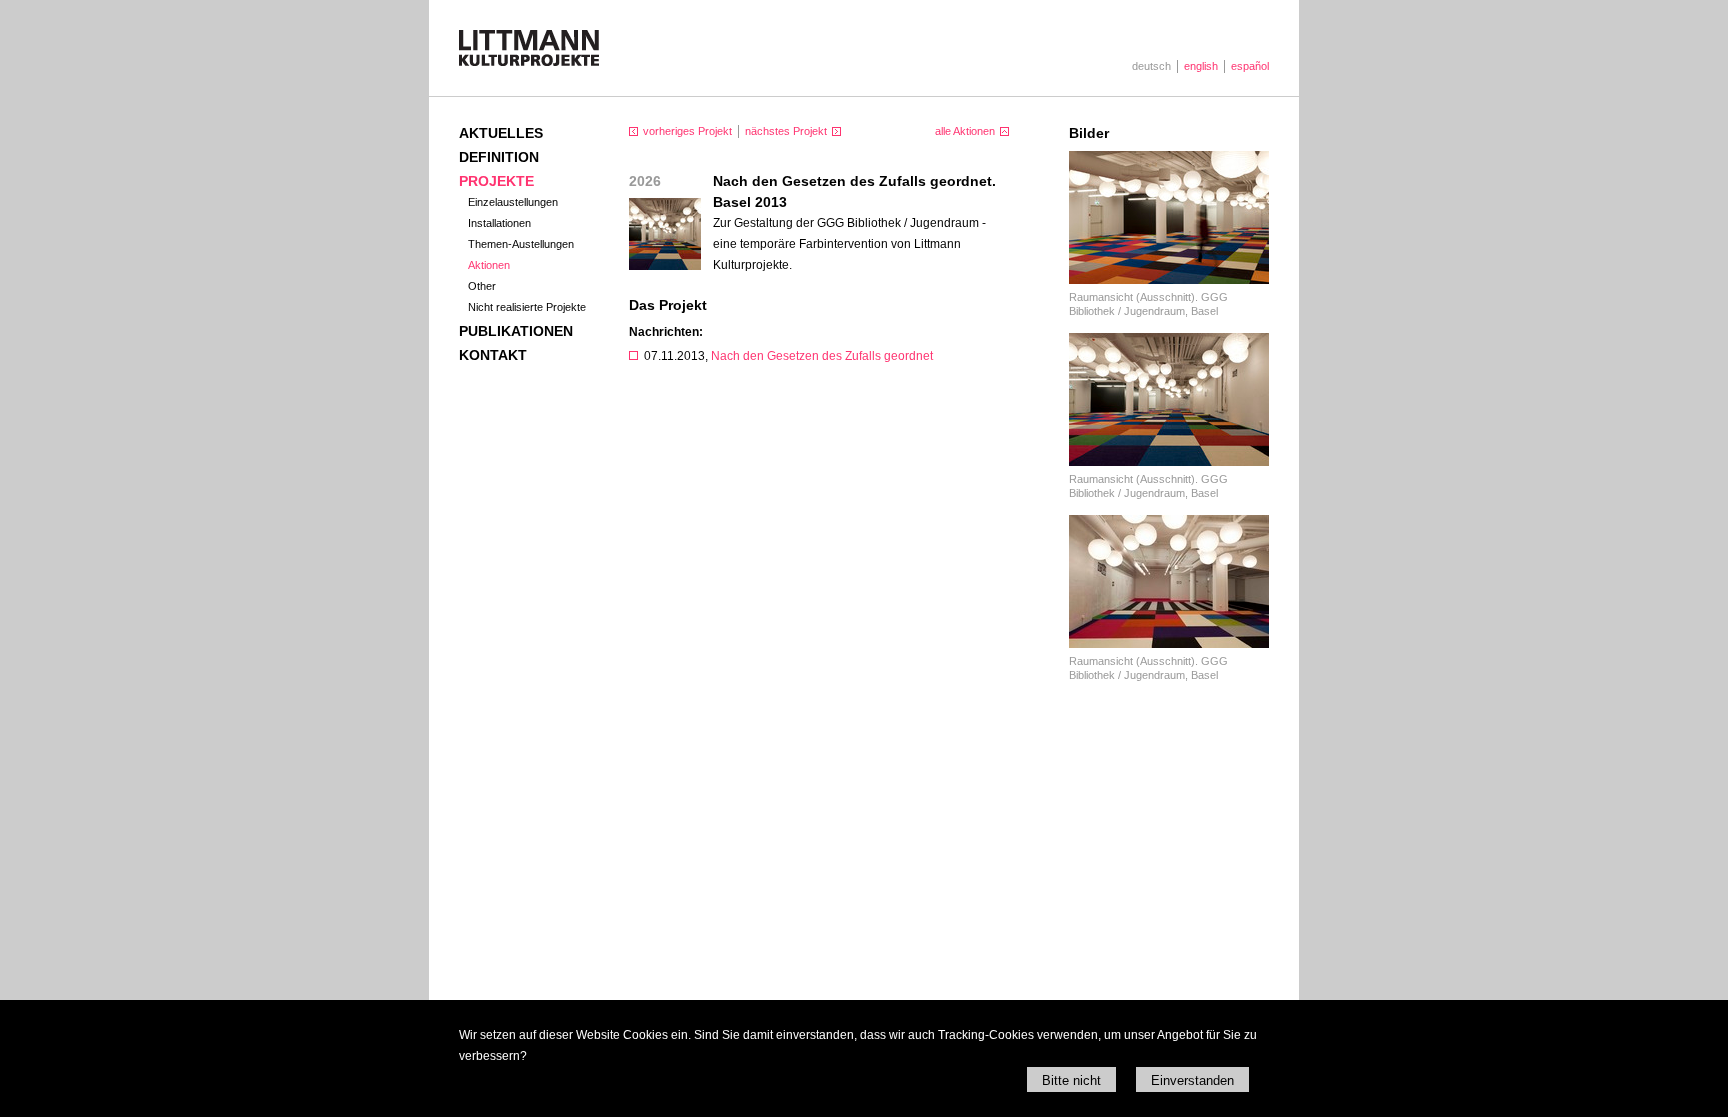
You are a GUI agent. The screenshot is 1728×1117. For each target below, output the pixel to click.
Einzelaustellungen (513, 202)
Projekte (496, 181)
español (1250, 66)
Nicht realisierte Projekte (527, 307)
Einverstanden (1192, 1080)
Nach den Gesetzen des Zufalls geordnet (822, 356)
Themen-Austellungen (521, 244)
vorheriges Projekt (687, 131)
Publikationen (516, 331)
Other (482, 286)
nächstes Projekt (786, 131)
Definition (499, 157)
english (1201, 66)
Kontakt (493, 355)
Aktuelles (501, 133)
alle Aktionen (965, 131)
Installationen (499, 223)
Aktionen (489, 265)
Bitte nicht (1071, 1080)
